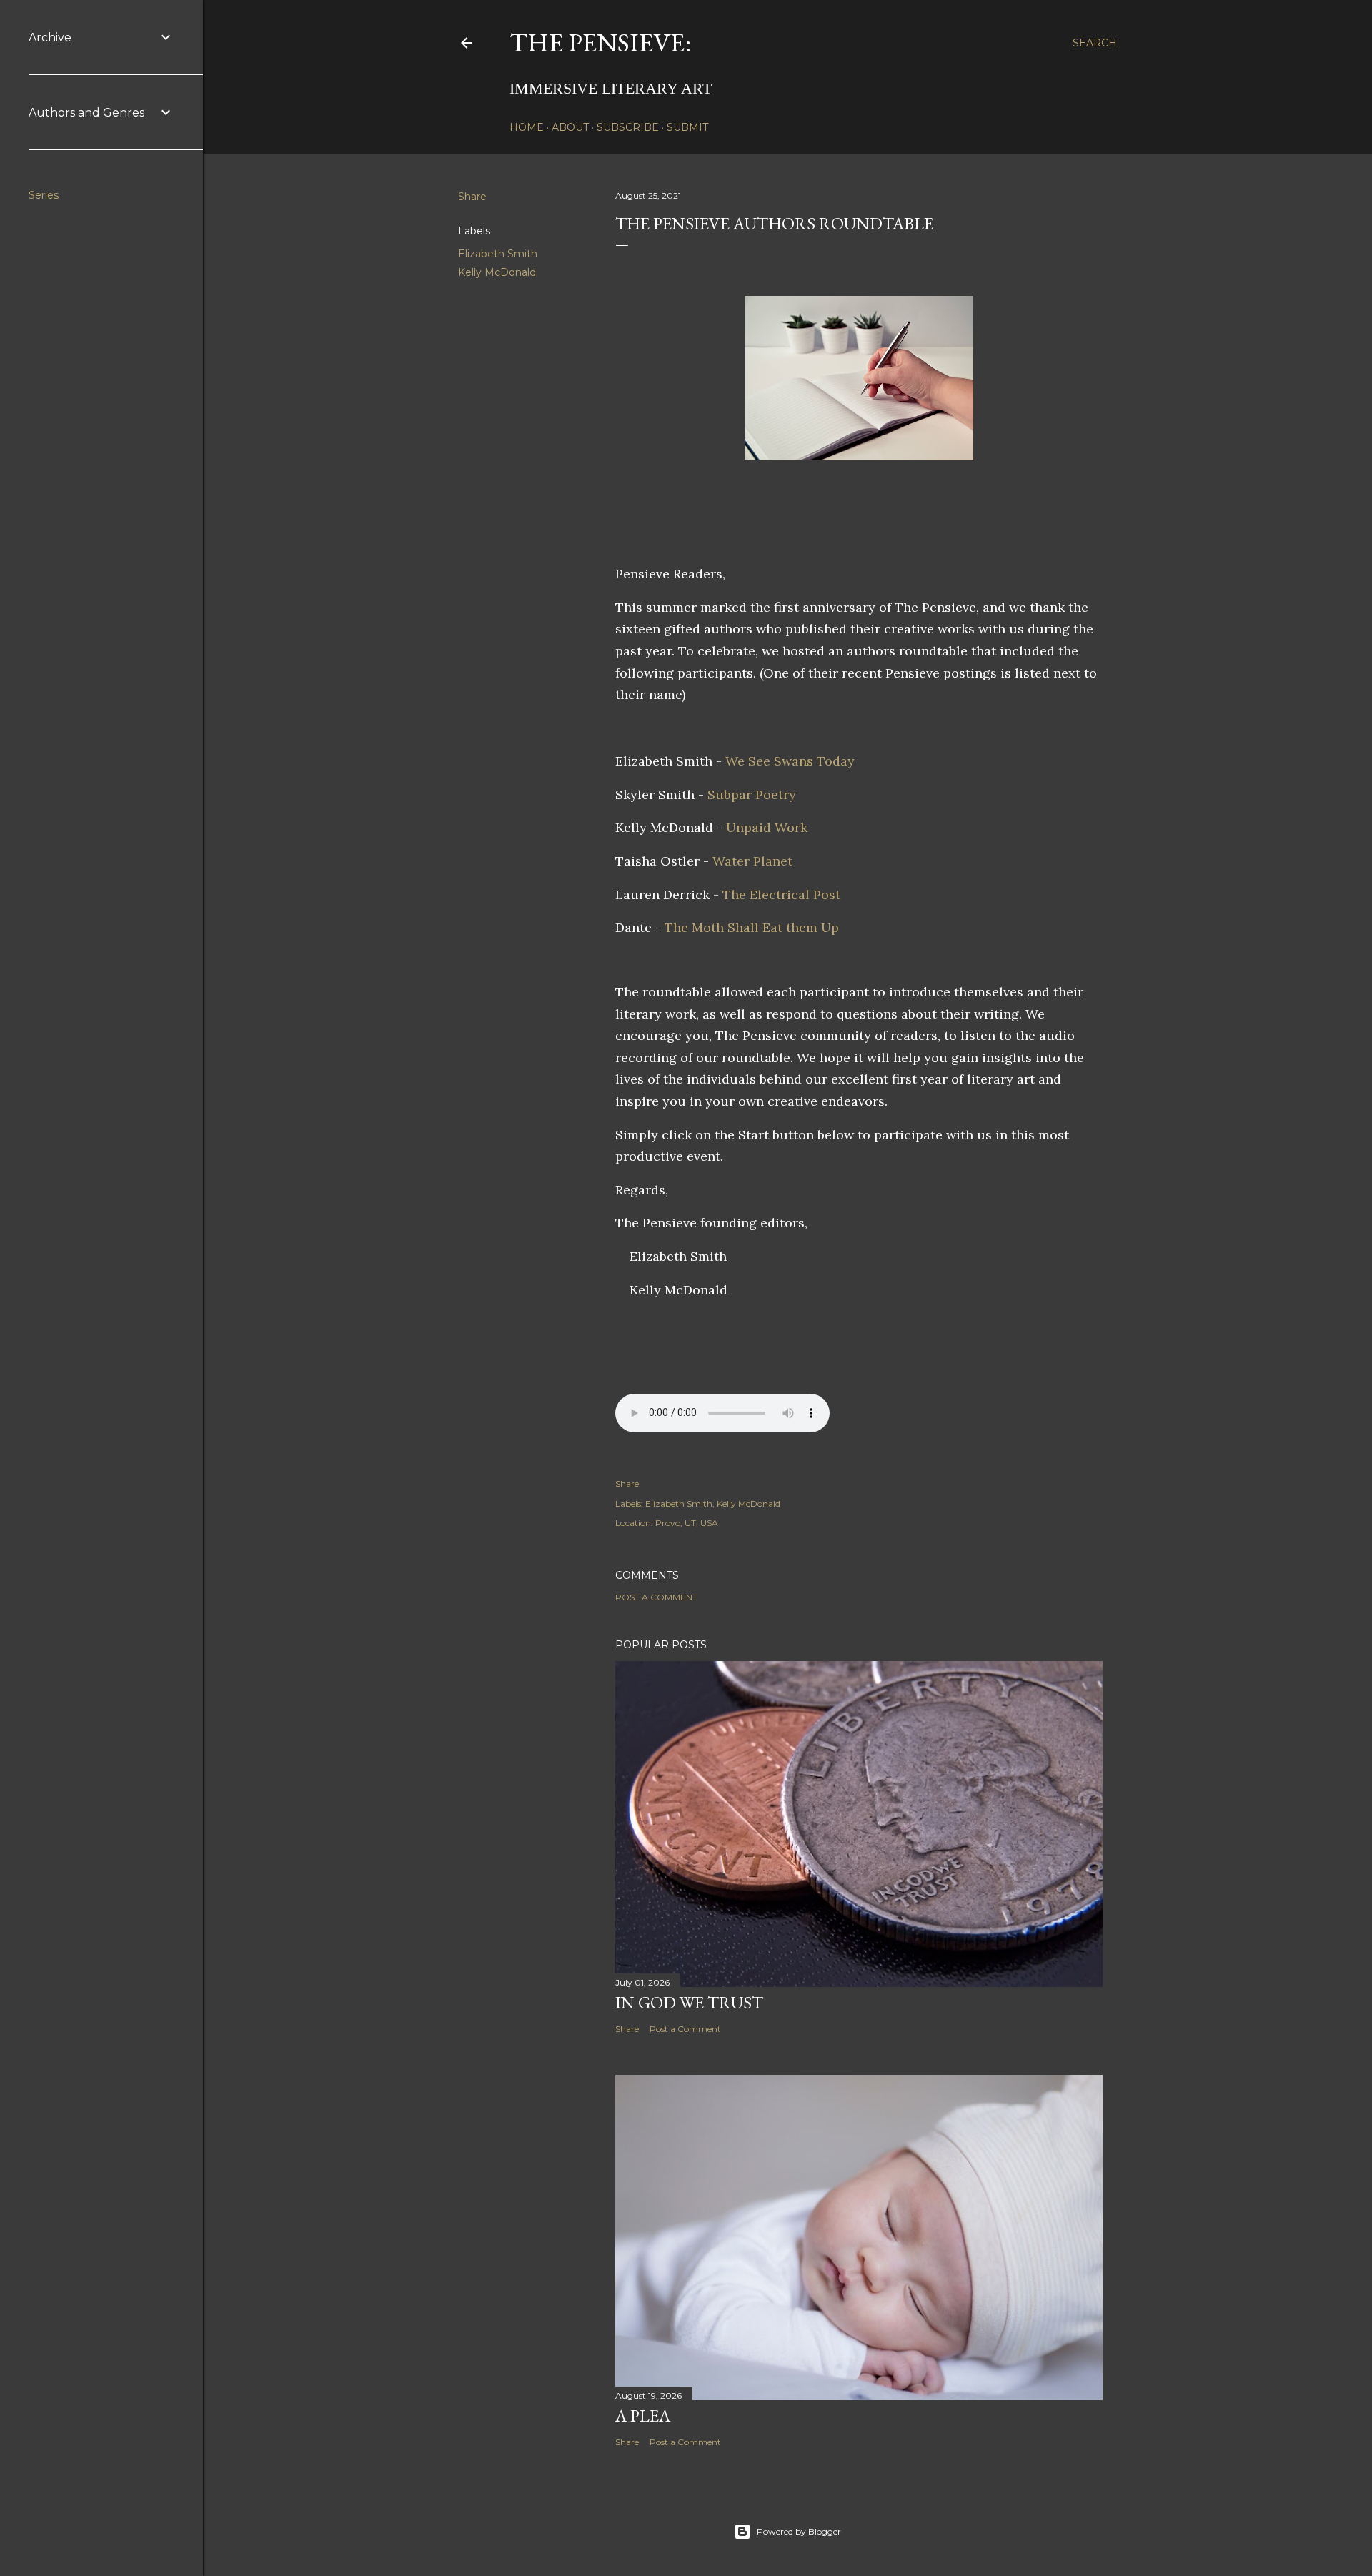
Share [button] (472, 197)
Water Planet (752, 861)
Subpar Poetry (752, 794)
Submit (687, 127)
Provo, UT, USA (687, 1523)
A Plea (643, 2416)
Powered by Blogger (799, 2531)
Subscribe (628, 127)
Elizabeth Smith (498, 254)
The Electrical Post (781, 895)
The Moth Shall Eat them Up (752, 927)
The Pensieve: (600, 43)
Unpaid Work (767, 827)
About (570, 127)
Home (527, 127)
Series (44, 195)
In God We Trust (689, 2002)
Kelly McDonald (497, 272)
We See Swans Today (790, 761)
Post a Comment (656, 1597)
